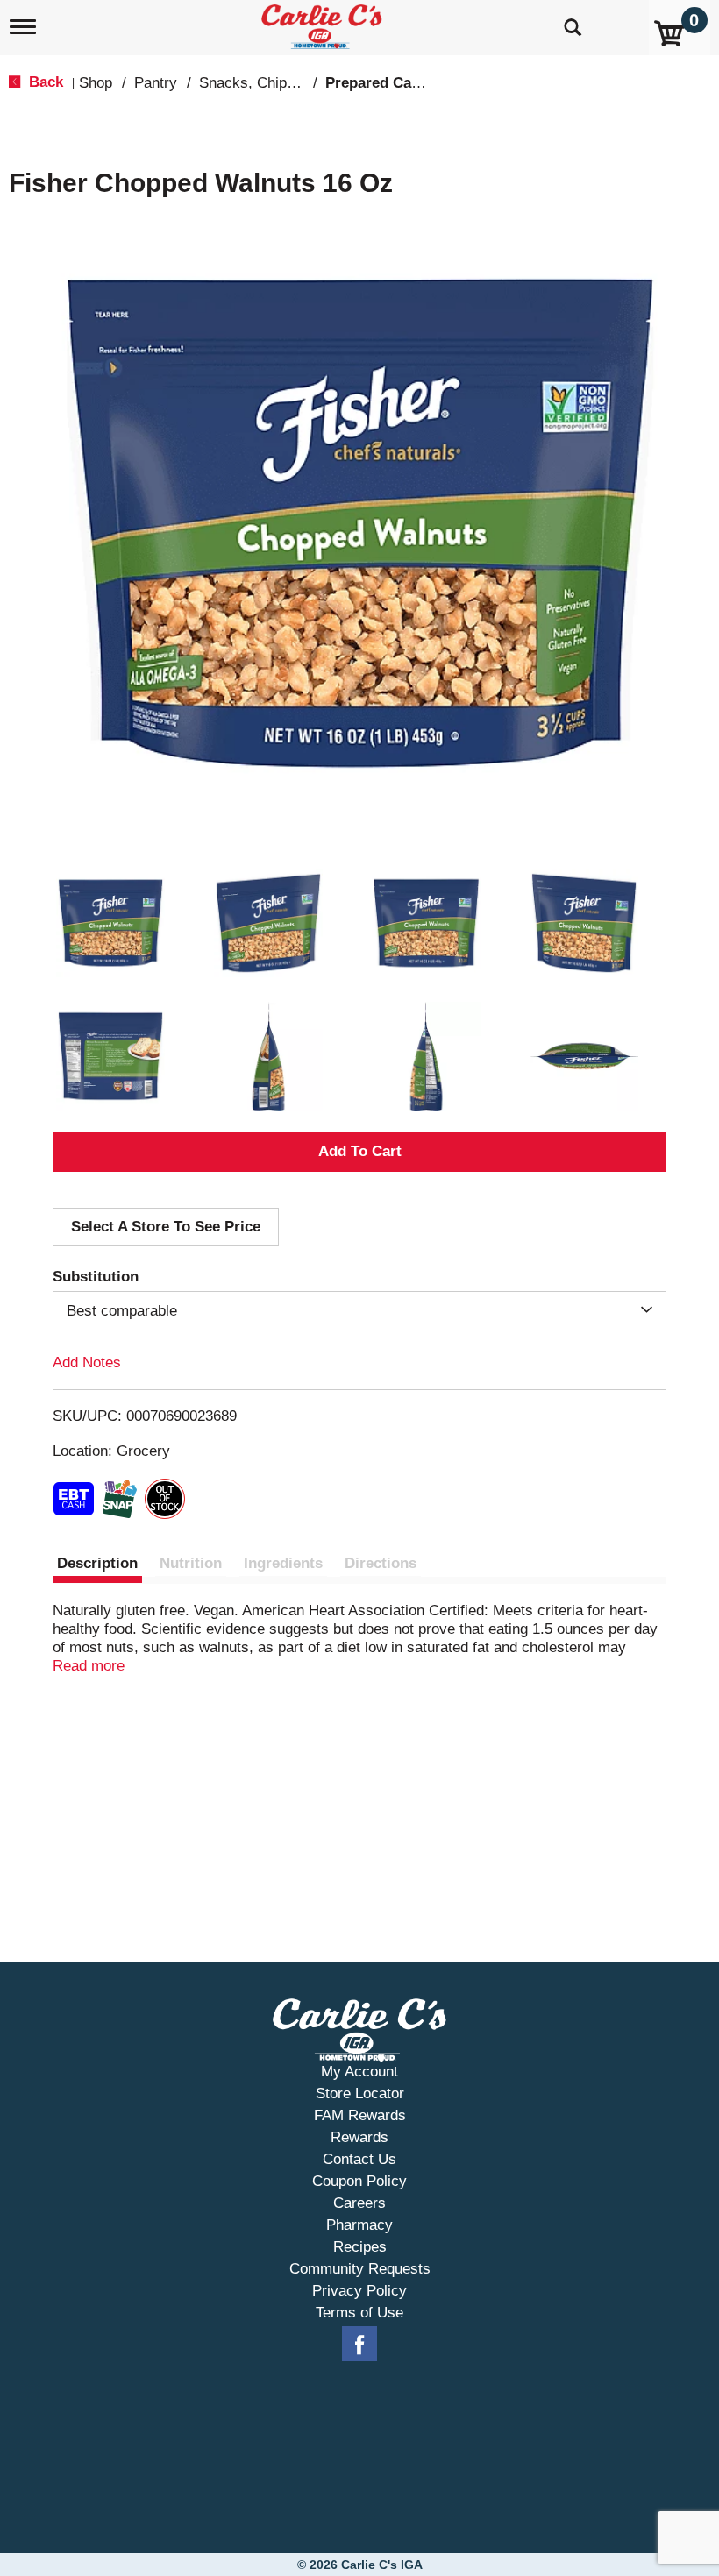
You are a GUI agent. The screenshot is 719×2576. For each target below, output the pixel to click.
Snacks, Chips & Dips (271, 83)
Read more (89, 1666)
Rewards (359, 2137)
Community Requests (360, 2269)
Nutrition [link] (191, 1563)
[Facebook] (359, 2345)
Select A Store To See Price (166, 1227)
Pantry (156, 83)
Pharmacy (359, 2225)
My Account (359, 2072)
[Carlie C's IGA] (324, 23)
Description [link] (97, 1563)
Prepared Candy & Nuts (407, 83)
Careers (359, 2203)
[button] (110, 923)
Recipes (360, 2247)
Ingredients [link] (283, 1563)
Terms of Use (359, 2313)
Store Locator (360, 2093)
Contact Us (359, 2159)
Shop (96, 83)
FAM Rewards (360, 2115)
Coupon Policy (359, 2181)
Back (44, 82)
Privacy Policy (359, 2291)
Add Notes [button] (87, 1363)
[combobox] (359, 1311)
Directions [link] (381, 1563)
